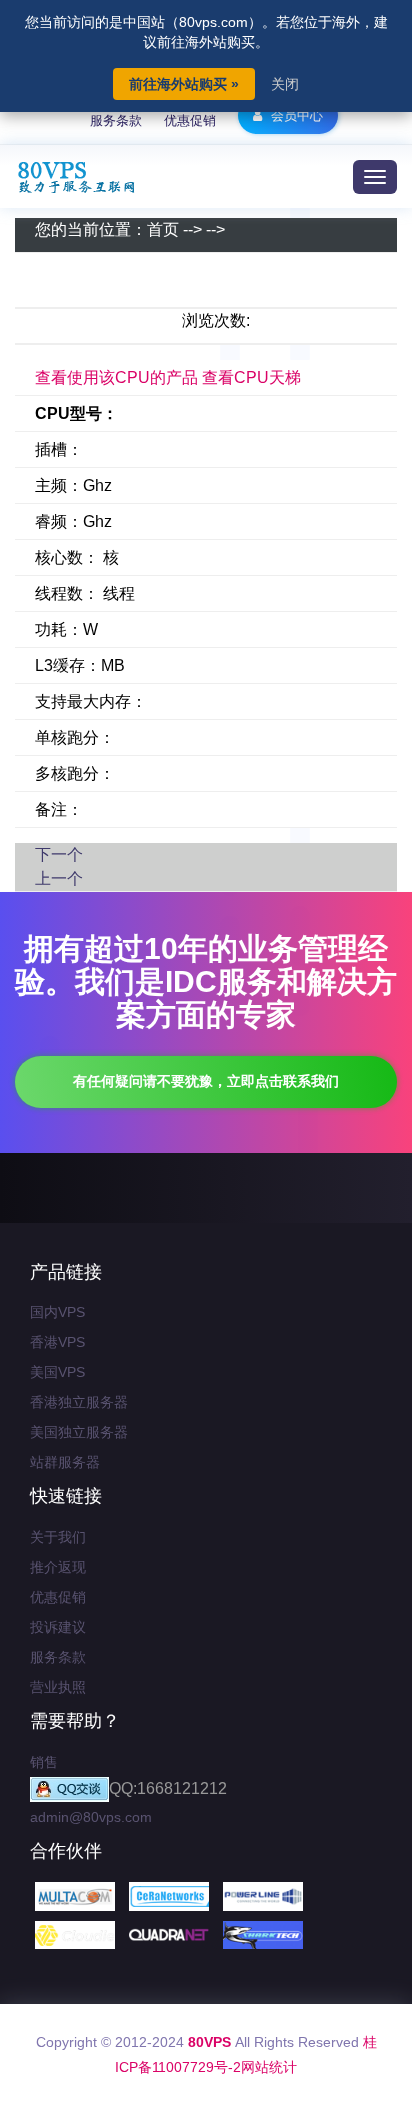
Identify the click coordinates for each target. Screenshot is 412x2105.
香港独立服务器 (79, 1402)
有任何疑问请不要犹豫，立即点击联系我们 (206, 1081)
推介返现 (58, 1567)
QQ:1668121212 (168, 1788)
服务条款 (116, 120)
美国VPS (57, 1372)
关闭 (285, 84)
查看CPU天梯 (251, 377)
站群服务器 (65, 1462)
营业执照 (58, 1687)
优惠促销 (190, 120)
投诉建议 (58, 1627)
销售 (44, 1762)
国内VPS (57, 1312)
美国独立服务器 (79, 1432)
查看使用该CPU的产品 (116, 377)
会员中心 (295, 115)
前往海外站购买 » (184, 84)
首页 (163, 229)
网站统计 (269, 2067)
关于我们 (58, 1537)
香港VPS (57, 1342)
